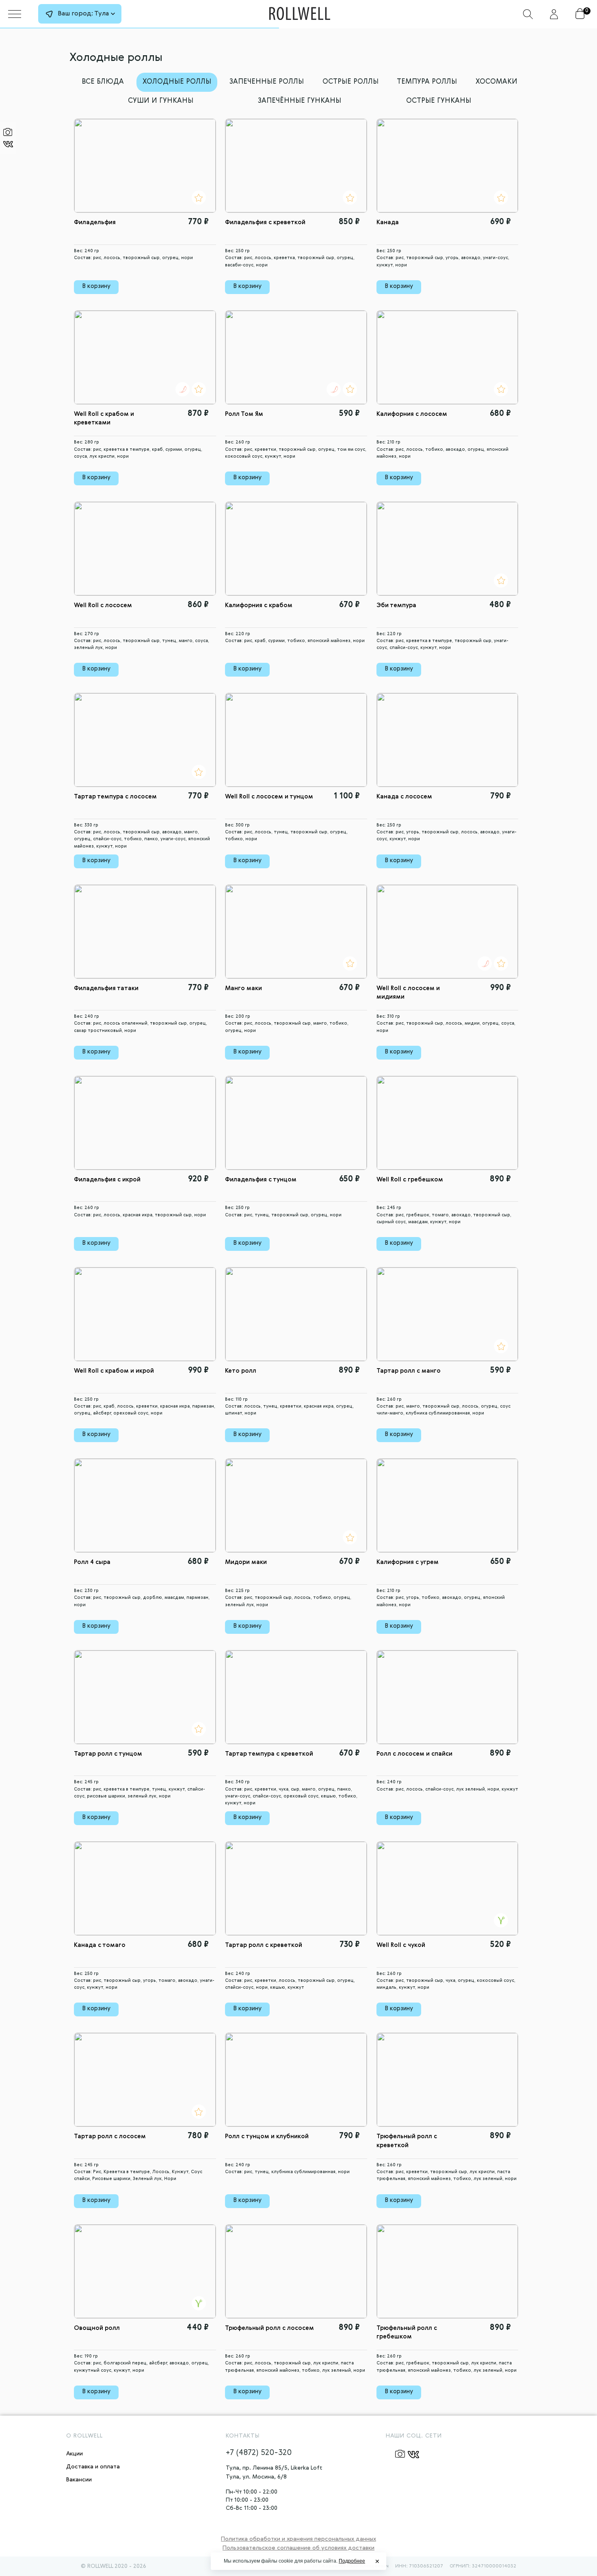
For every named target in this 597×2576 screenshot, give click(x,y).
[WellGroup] (300, 12)
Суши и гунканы (161, 101)
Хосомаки (496, 82)
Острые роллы (350, 82)
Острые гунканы (439, 101)
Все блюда (103, 82)
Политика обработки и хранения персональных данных (298, 2539)
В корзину (96, 286)
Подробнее (352, 2561)
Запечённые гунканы (300, 101)
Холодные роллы (177, 82)
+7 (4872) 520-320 (259, 2453)
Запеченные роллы (267, 82)
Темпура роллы (427, 82)
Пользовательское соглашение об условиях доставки (298, 2548)
